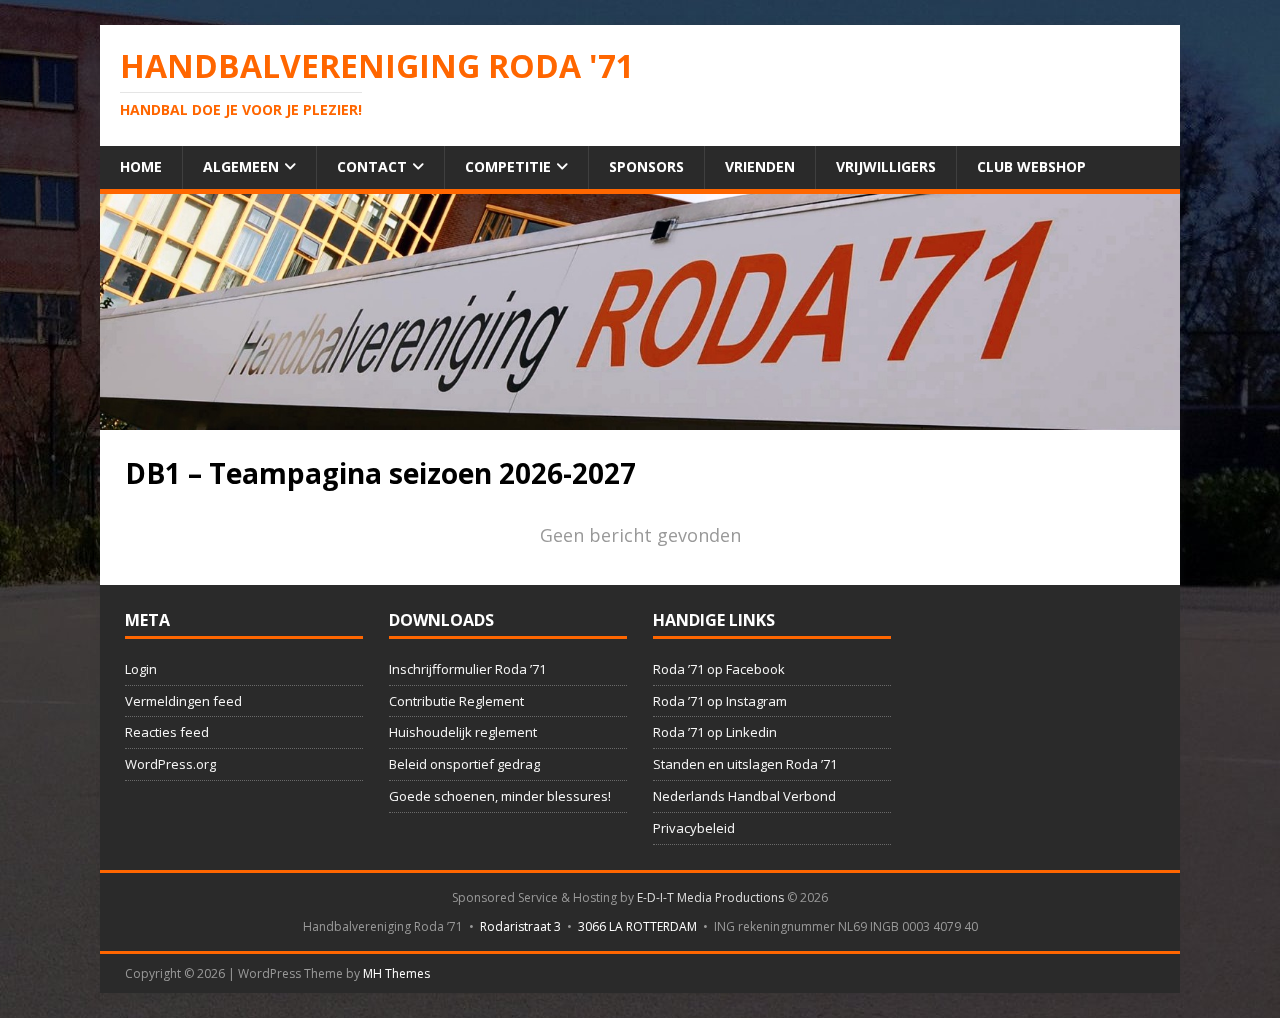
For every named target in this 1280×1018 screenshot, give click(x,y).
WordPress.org (170, 764)
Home (141, 166)
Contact (372, 166)
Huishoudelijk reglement (463, 732)
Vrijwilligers (886, 166)
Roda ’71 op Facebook (719, 669)
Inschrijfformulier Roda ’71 (467, 669)
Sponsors (646, 166)
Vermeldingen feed (183, 701)
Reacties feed (167, 732)
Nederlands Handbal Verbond (744, 796)
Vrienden (760, 166)
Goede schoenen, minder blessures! (500, 796)
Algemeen (241, 166)
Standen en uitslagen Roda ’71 (745, 764)
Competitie (508, 166)
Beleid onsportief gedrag (464, 764)
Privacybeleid (694, 828)
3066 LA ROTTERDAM (637, 926)
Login (141, 669)
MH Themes (396, 973)
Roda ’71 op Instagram (720, 701)
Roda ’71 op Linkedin (715, 732)
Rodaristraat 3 (520, 926)
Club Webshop (1031, 166)
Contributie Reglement (456, 701)
